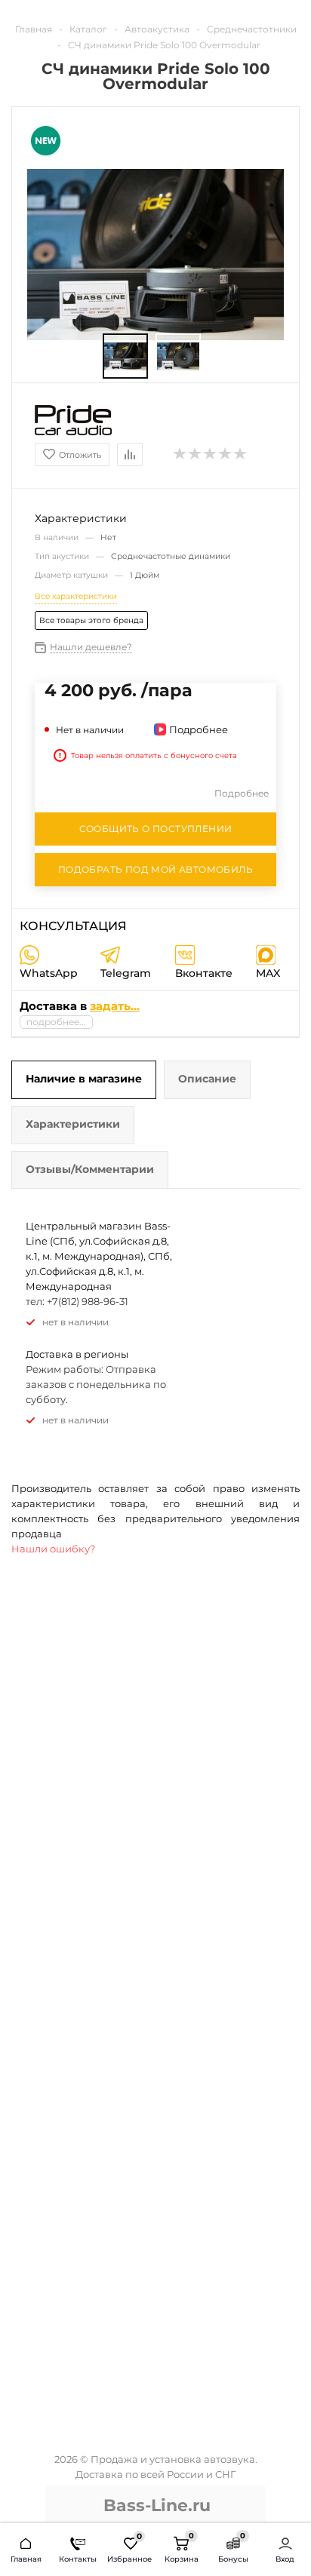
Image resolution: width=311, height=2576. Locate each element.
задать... (115, 1006)
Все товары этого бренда (91, 620)
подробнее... (56, 1022)
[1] (180, 454)
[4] (226, 454)
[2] (196, 454)
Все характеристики (76, 596)
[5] (241, 454)
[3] (211, 454)
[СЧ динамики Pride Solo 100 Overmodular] (125, 356)
